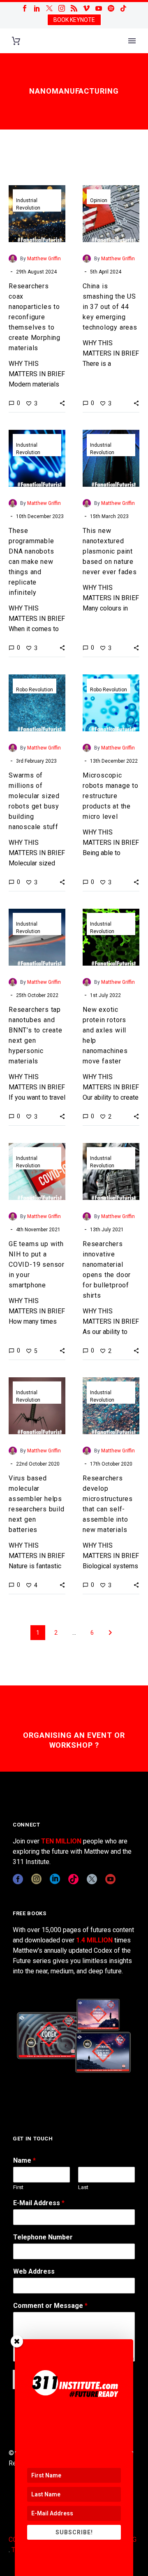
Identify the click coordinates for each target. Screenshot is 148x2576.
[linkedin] (55, 1879)
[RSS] (74, 8)
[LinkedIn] (37, 8)
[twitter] (92, 1879)
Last (83, 2187)
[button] (62, 403)
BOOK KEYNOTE (74, 20)
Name (24, 2160)
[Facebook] (25, 8)
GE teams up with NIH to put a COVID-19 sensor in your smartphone (37, 1264)
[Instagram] (62, 8)
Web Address (34, 2271)
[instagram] (36, 1879)
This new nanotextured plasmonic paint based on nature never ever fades (110, 551)
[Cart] (16, 41)
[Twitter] (49, 8)
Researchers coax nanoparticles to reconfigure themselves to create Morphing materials (35, 317)
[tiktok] (73, 1879)
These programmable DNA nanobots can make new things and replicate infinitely (31, 562)
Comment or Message (50, 2306)
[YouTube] (99, 8)
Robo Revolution (35, 690)
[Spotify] (111, 8)
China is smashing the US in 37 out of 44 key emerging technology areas (110, 307)
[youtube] (110, 1879)
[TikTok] (123, 8)
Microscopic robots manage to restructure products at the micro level (111, 796)
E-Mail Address (39, 2203)
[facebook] (18, 1879)
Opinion (99, 200)
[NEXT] (110, 1633)
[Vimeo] (86, 8)
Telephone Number (43, 2237)
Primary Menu (132, 41)
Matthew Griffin (44, 259)
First (18, 2187)
